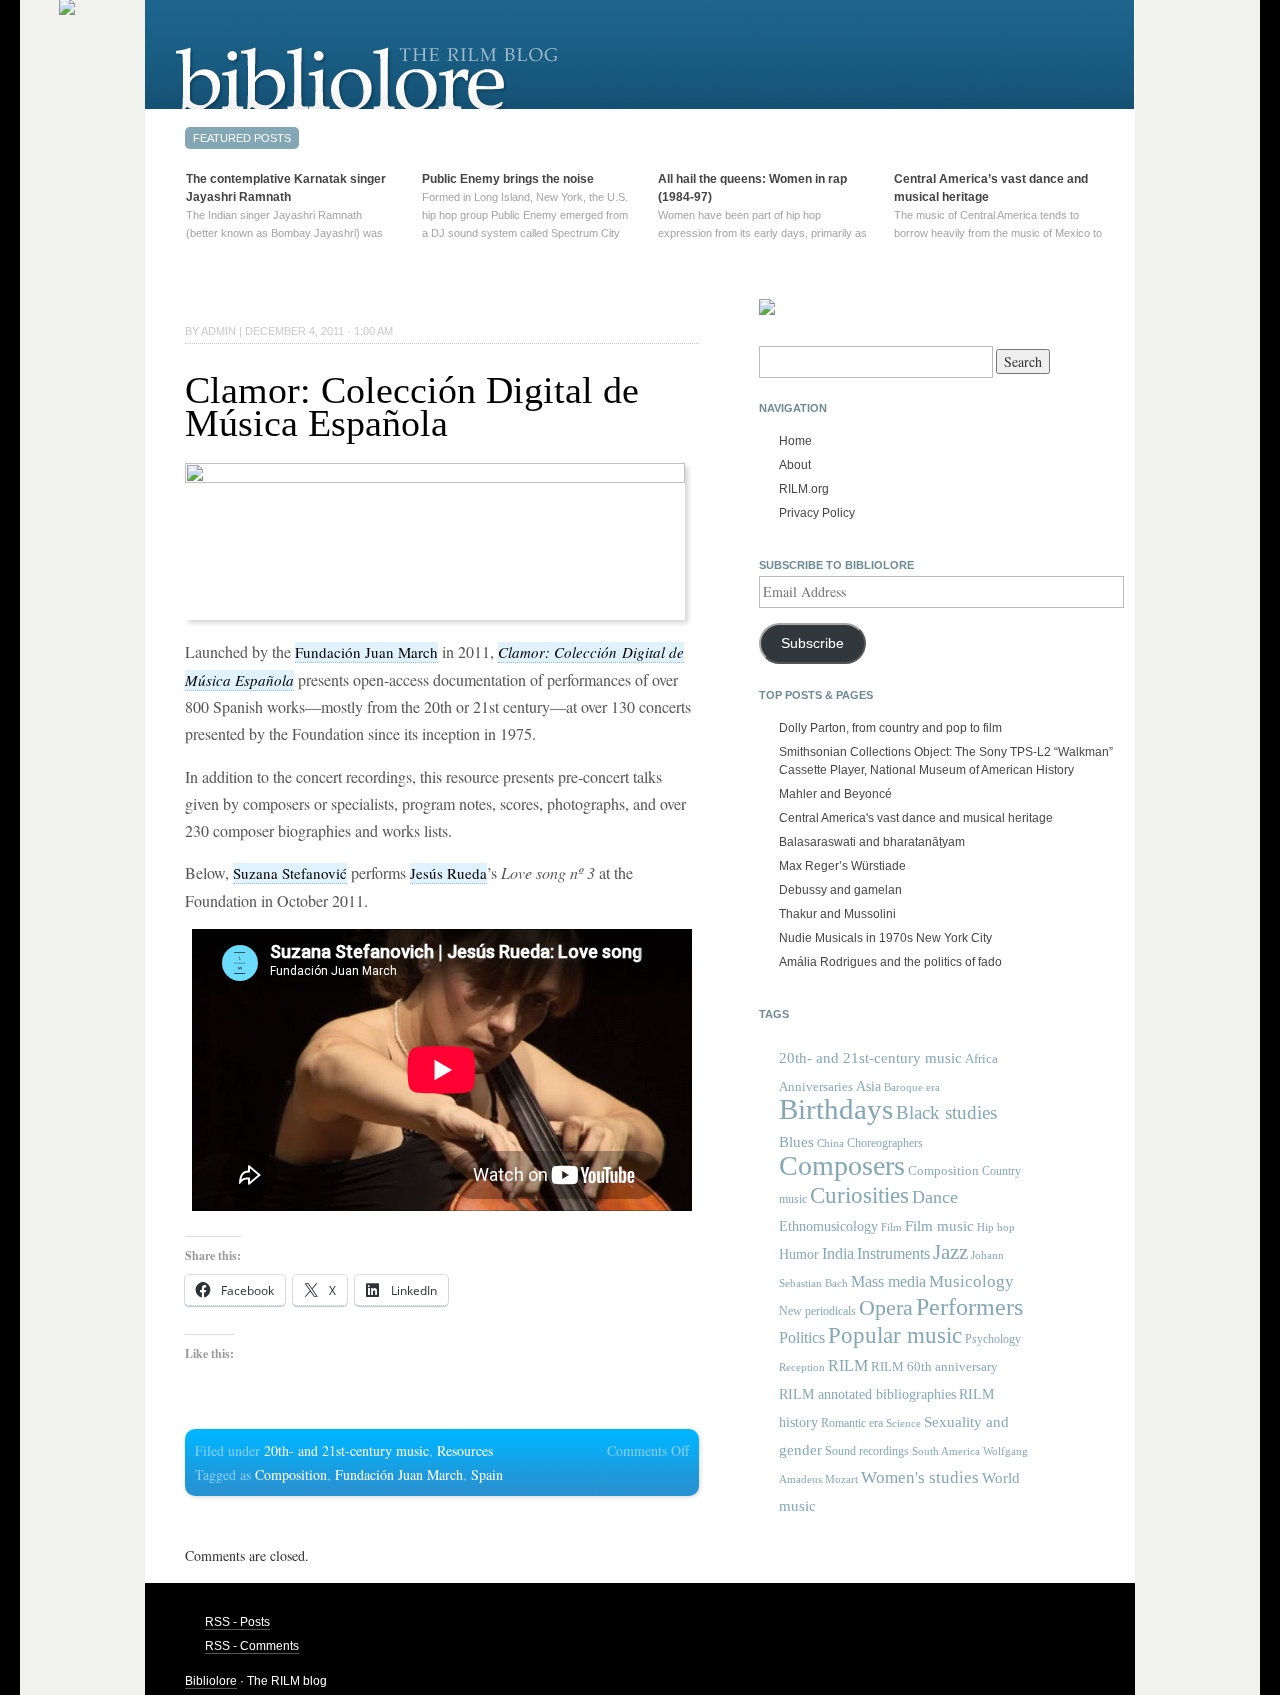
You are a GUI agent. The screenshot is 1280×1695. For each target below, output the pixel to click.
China (830, 1143)
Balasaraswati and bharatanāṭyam (872, 842)
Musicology (971, 1281)
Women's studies (920, 1477)
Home (795, 441)
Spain (487, 1474)
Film (891, 1227)
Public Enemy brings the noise (508, 179)
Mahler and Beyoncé (835, 794)
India (838, 1253)
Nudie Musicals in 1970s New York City (885, 938)
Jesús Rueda (448, 873)
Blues (796, 1142)
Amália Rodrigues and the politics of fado (890, 962)
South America (946, 1451)
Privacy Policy (817, 513)
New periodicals (817, 1311)
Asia (868, 1086)
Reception (802, 1367)
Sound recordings (867, 1451)
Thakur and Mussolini (837, 914)
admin (218, 331)
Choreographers (885, 1143)
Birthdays (836, 1109)
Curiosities (859, 1195)
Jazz (950, 1252)
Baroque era (912, 1087)
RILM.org (804, 489)
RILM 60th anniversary (934, 1367)
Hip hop (996, 1227)
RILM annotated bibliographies (867, 1394)
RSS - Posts (237, 1622)
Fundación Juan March (366, 652)
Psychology (993, 1339)
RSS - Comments (252, 1646)
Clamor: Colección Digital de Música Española (412, 406)
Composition (291, 1474)
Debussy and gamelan (840, 890)
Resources (465, 1450)
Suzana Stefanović (290, 873)
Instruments (893, 1253)
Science (903, 1423)
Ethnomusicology (828, 1226)
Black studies (946, 1112)
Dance (935, 1197)
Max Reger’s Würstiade (842, 866)
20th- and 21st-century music (346, 1450)
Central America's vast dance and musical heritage (916, 818)
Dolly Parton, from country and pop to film (890, 728)
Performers (969, 1306)
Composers (842, 1165)
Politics (802, 1337)
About (795, 465)
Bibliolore (211, 1681)
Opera (886, 1307)
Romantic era (852, 1423)
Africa (981, 1058)
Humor (799, 1254)
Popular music (895, 1335)
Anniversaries (816, 1086)
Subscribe (812, 643)
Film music (939, 1225)
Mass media (888, 1281)
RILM (848, 1365)
